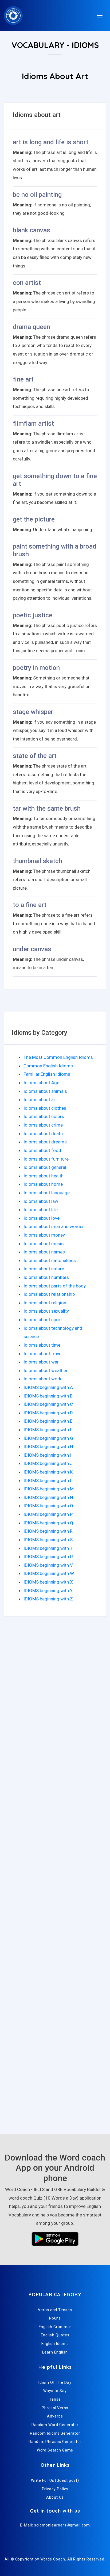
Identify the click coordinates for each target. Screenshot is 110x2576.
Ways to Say (55, 2391)
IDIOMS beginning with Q (48, 1523)
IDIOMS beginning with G (48, 1438)
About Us (55, 2497)
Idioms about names (44, 1252)
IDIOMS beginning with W (49, 1573)
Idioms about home (43, 1184)
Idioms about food (42, 1150)
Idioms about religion (45, 1303)
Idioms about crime (43, 1125)
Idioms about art (40, 1100)
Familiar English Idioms (47, 1074)
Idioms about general (45, 1167)
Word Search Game (55, 2450)
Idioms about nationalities (50, 1260)
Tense (55, 2399)
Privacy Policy (55, 2489)
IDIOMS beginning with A (48, 1387)
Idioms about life (41, 1210)
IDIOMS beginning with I (47, 1455)
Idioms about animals (45, 1091)
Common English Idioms (48, 1066)
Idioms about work (42, 1379)
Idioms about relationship (49, 1294)
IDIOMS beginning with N (48, 1497)
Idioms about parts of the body (55, 1286)
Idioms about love (42, 1218)
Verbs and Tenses (55, 2310)
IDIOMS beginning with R (48, 1531)
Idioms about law (41, 1201)
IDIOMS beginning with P (48, 1514)
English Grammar (55, 2327)
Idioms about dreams (45, 1142)
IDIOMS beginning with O (48, 1506)
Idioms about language (47, 1193)
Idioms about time (42, 1345)
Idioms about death (43, 1134)
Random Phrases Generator (55, 2442)
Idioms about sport (43, 1320)
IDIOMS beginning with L (48, 1480)
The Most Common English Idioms (58, 1057)
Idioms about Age (41, 1083)
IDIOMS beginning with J (48, 1463)
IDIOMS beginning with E (48, 1421)
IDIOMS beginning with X (48, 1582)
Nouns (55, 2318)
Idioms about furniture (46, 1159)
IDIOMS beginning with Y (48, 1591)
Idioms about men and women (54, 1226)
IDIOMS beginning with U (48, 1557)
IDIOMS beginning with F (48, 1430)
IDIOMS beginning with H (48, 1446)
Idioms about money (44, 1235)
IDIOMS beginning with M (49, 1489)
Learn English (55, 2352)
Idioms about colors (44, 1116)
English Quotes (55, 2335)
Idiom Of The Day (55, 2382)
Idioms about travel (43, 1354)
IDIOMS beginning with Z (48, 1599)
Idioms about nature (44, 1269)
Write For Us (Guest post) (55, 2480)
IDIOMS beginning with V (48, 1565)
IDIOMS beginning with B (48, 1396)
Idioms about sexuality (46, 1311)
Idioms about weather (46, 1370)
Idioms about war (41, 1362)
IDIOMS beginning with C (48, 1404)
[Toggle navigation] (100, 16)
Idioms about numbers (46, 1277)
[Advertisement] (55, 1693)
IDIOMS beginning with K (48, 1472)
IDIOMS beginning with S (48, 1540)
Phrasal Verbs (55, 2408)
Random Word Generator (55, 2425)
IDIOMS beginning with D (48, 1413)
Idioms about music (44, 1244)
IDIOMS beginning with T (48, 1548)
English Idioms (55, 2344)
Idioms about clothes (45, 1108)
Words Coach (53, 2559)
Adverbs (55, 2416)
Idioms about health (44, 1176)
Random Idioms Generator (55, 2433)
